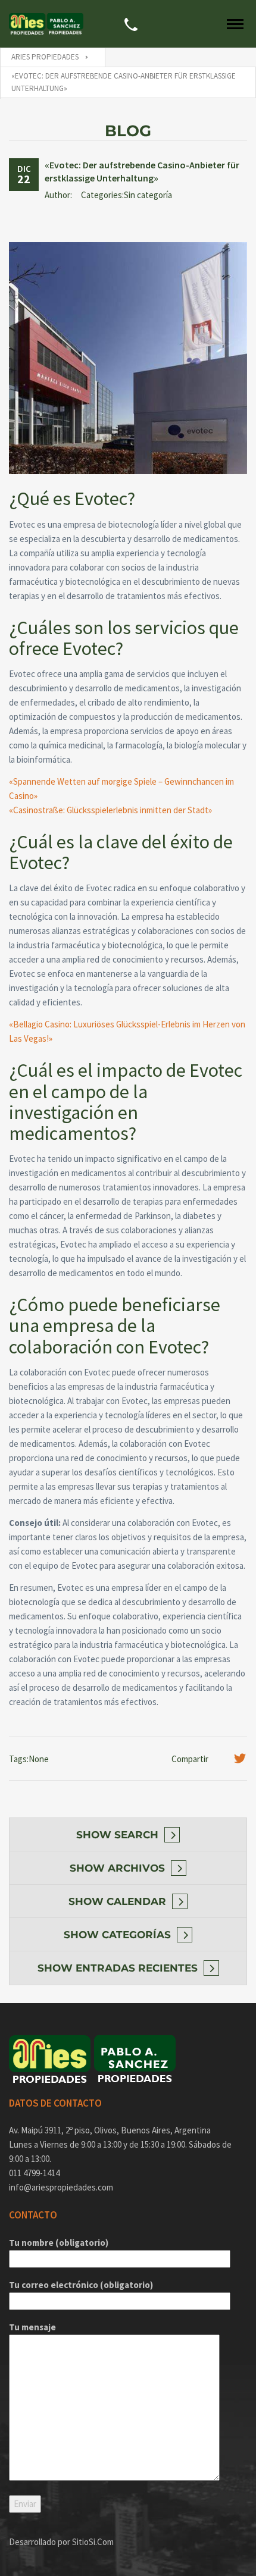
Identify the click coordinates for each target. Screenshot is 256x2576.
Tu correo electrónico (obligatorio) (81, 2285)
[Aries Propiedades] (24, 24)
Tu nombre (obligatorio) (59, 2243)
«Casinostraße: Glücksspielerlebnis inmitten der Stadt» (110, 810)
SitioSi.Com (93, 2542)
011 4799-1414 (34, 2173)
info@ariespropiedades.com (61, 2187)
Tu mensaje (32, 2327)
